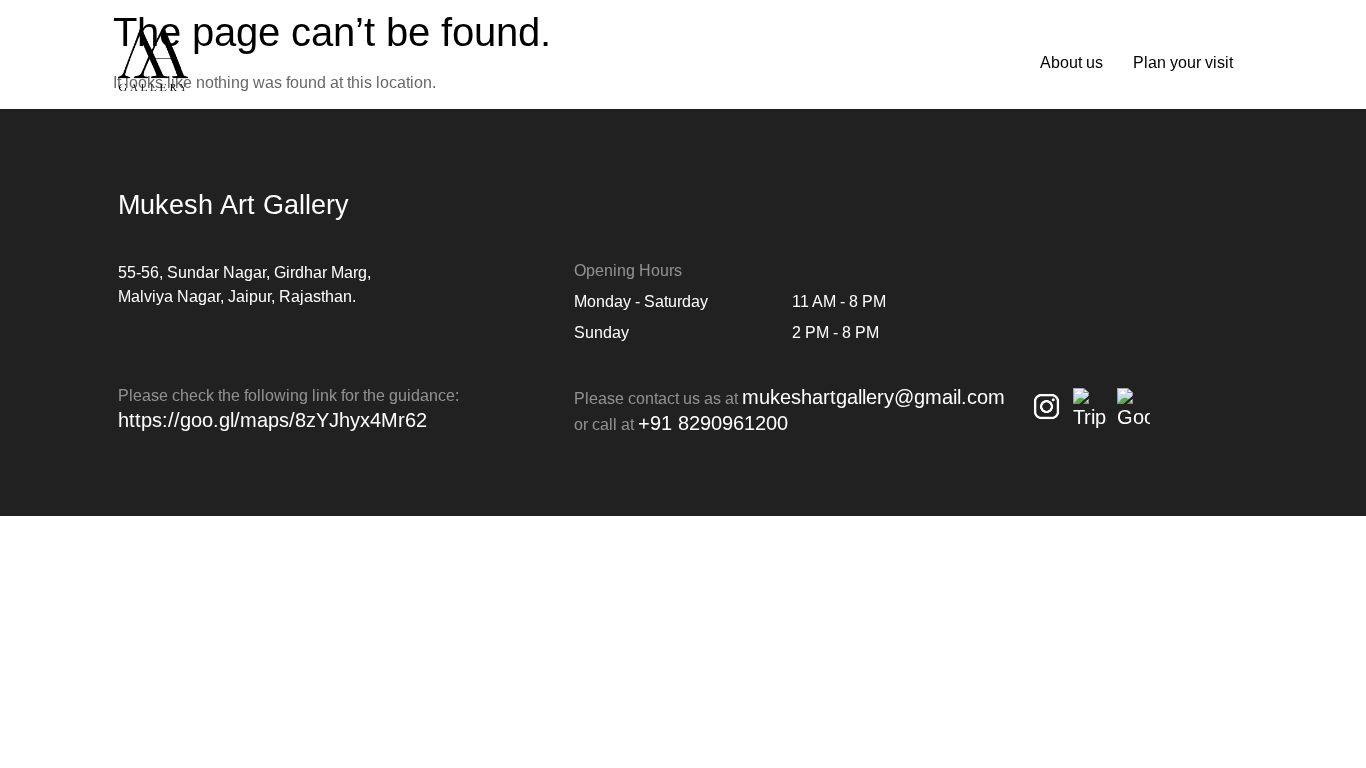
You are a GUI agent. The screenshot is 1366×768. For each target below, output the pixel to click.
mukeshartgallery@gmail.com (873, 397)
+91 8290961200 (713, 423)
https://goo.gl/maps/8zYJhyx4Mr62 (272, 420)
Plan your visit (1183, 62)
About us (1071, 62)
